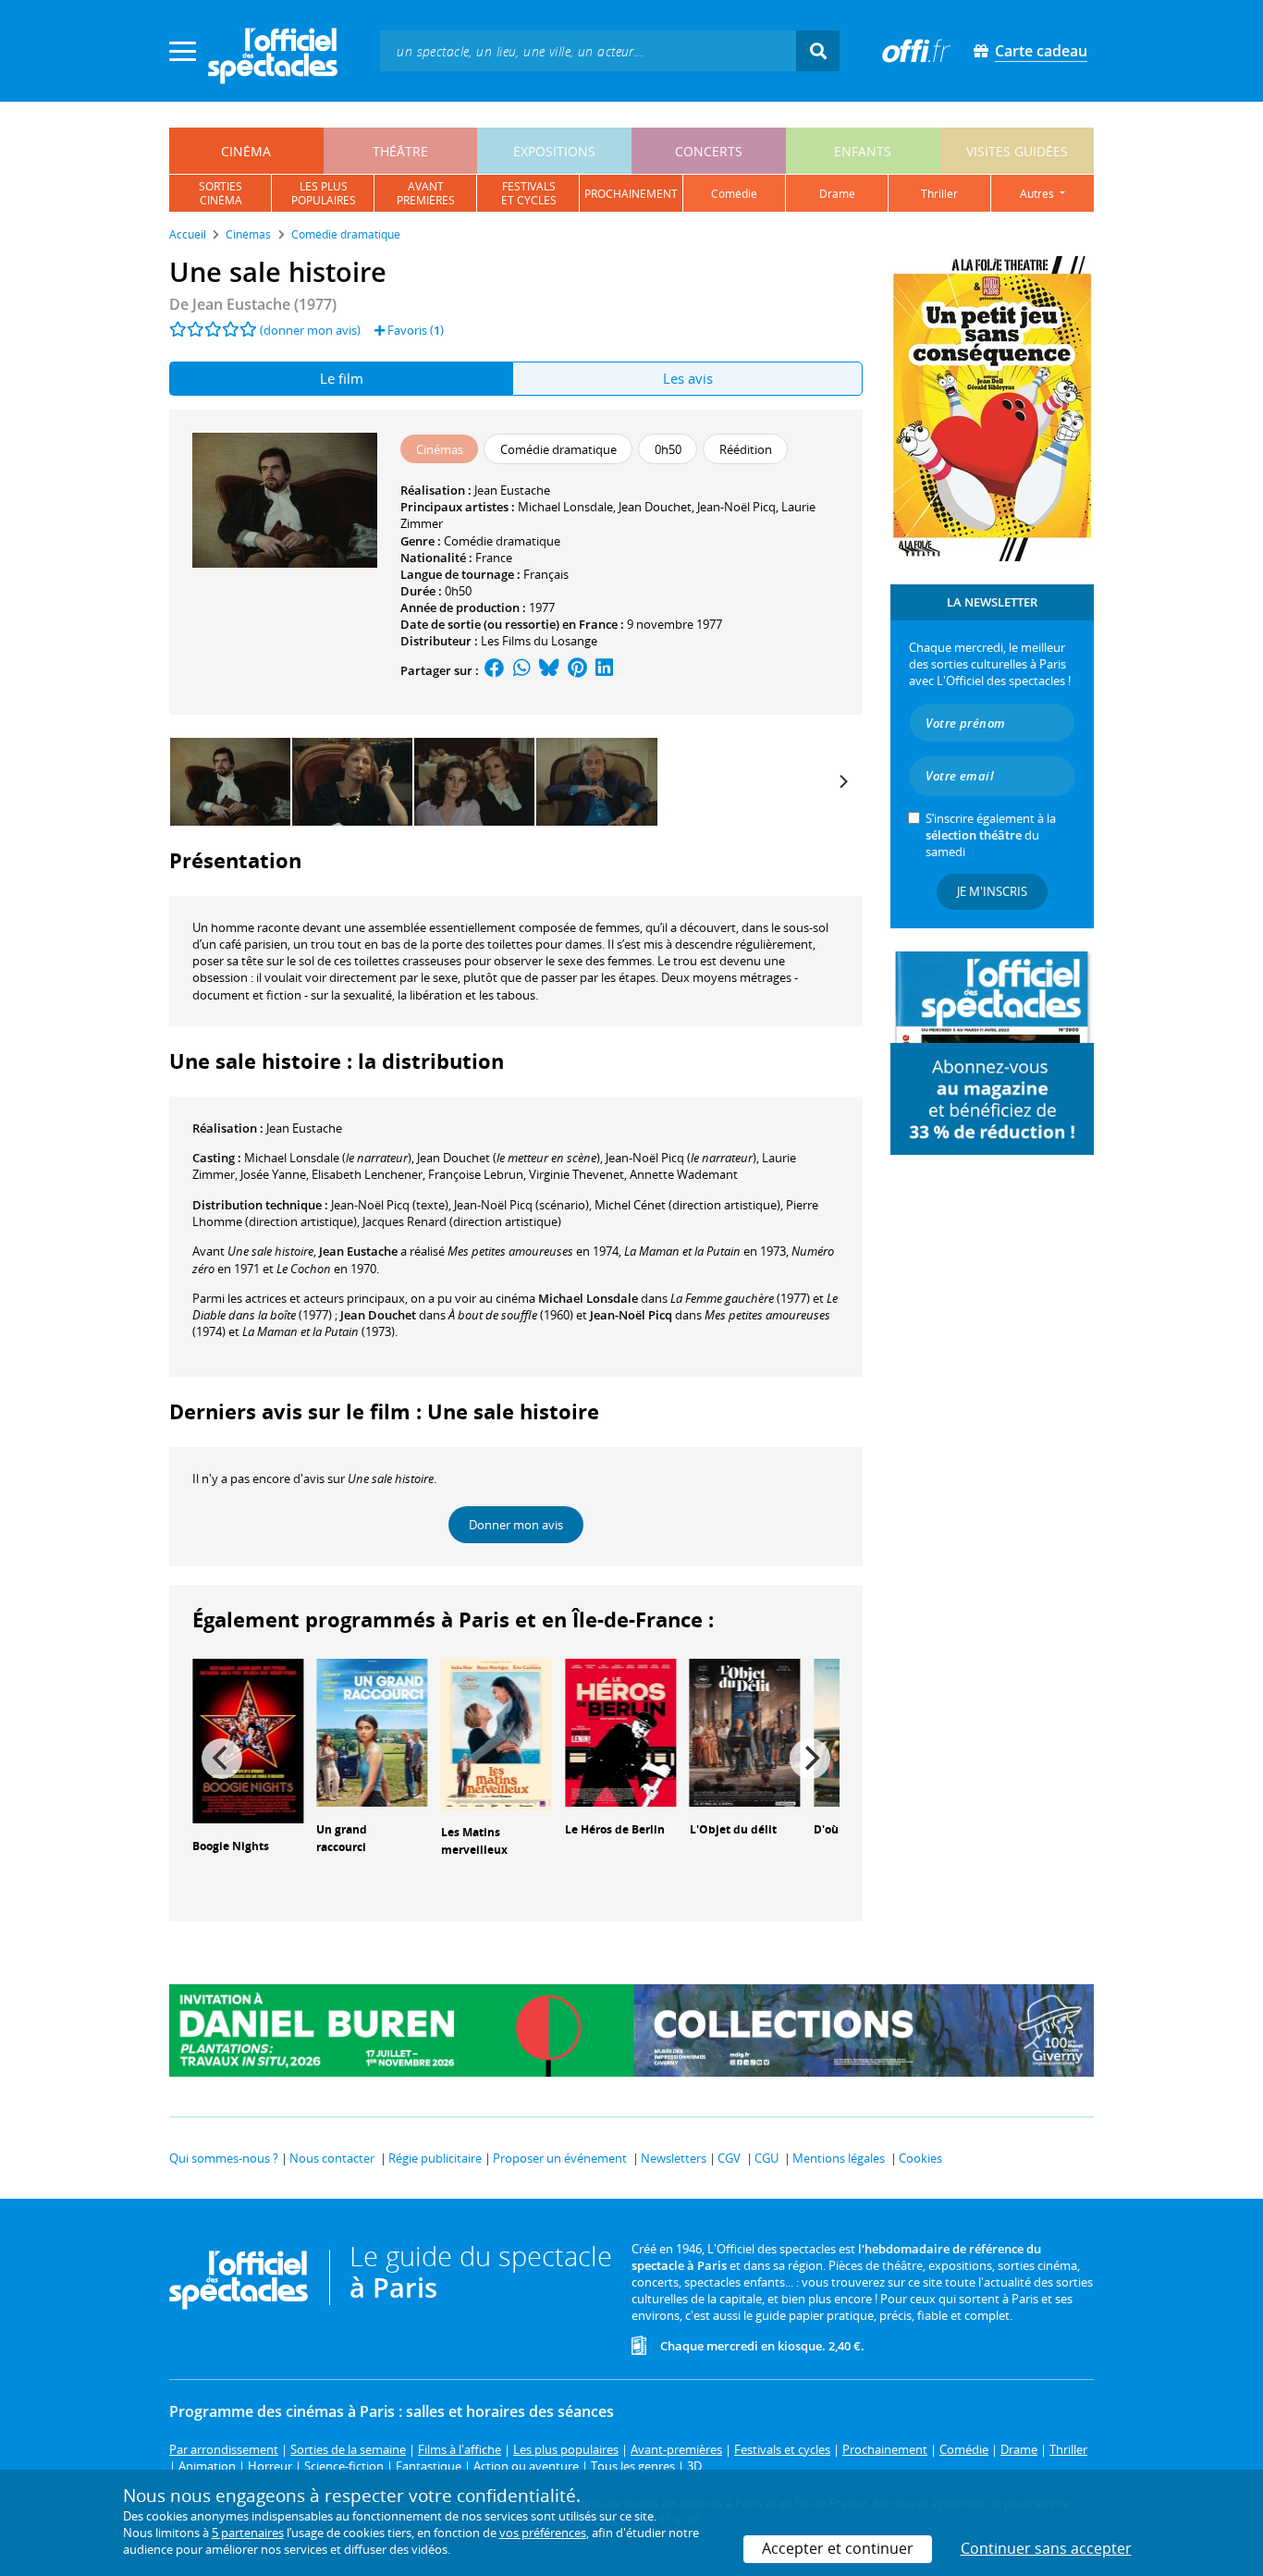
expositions (554, 151)
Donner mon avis (516, 1525)
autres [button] (1038, 194)
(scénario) (521, 1205)
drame (837, 194)
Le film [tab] (342, 378)
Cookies (920, 2158)
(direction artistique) (687, 1205)
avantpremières (426, 193)
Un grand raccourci (342, 1838)
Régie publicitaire (435, 2158)
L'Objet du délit (733, 1829)
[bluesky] (549, 670)
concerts (709, 151)
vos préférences (543, 2533)
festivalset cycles (529, 193)
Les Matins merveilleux (474, 1841)
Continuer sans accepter (1046, 2548)
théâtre (400, 151)
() (328, 1158)
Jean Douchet (655, 507)
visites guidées (1017, 151)
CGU (766, 2158)
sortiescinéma (221, 193)
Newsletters (674, 2158)
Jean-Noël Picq (736, 507)
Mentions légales (839, 2158)
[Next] (842, 782)
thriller (939, 194)
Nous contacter (332, 2158)
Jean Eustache (512, 490)
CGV (729, 2158)
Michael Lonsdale (565, 507)
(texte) (390, 1205)
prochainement (631, 194)
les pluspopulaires (324, 193)
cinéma (246, 151)
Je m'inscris (992, 891)
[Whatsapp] (522, 670)
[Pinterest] (577, 670)
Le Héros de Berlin (615, 1829)
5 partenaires (248, 2533)
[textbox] (588, 50)
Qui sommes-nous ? (224, 2158)
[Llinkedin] (604, 670)
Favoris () (414, 330)
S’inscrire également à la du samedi (991, 835)
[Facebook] (495, 670)
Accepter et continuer (838, 2548)
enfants (863, 151)
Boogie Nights (231, 1846)
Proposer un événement (560, 2158)
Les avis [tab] (688, 378)
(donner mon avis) (310, 330)
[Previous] (222, 1759)
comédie (734, 194)
